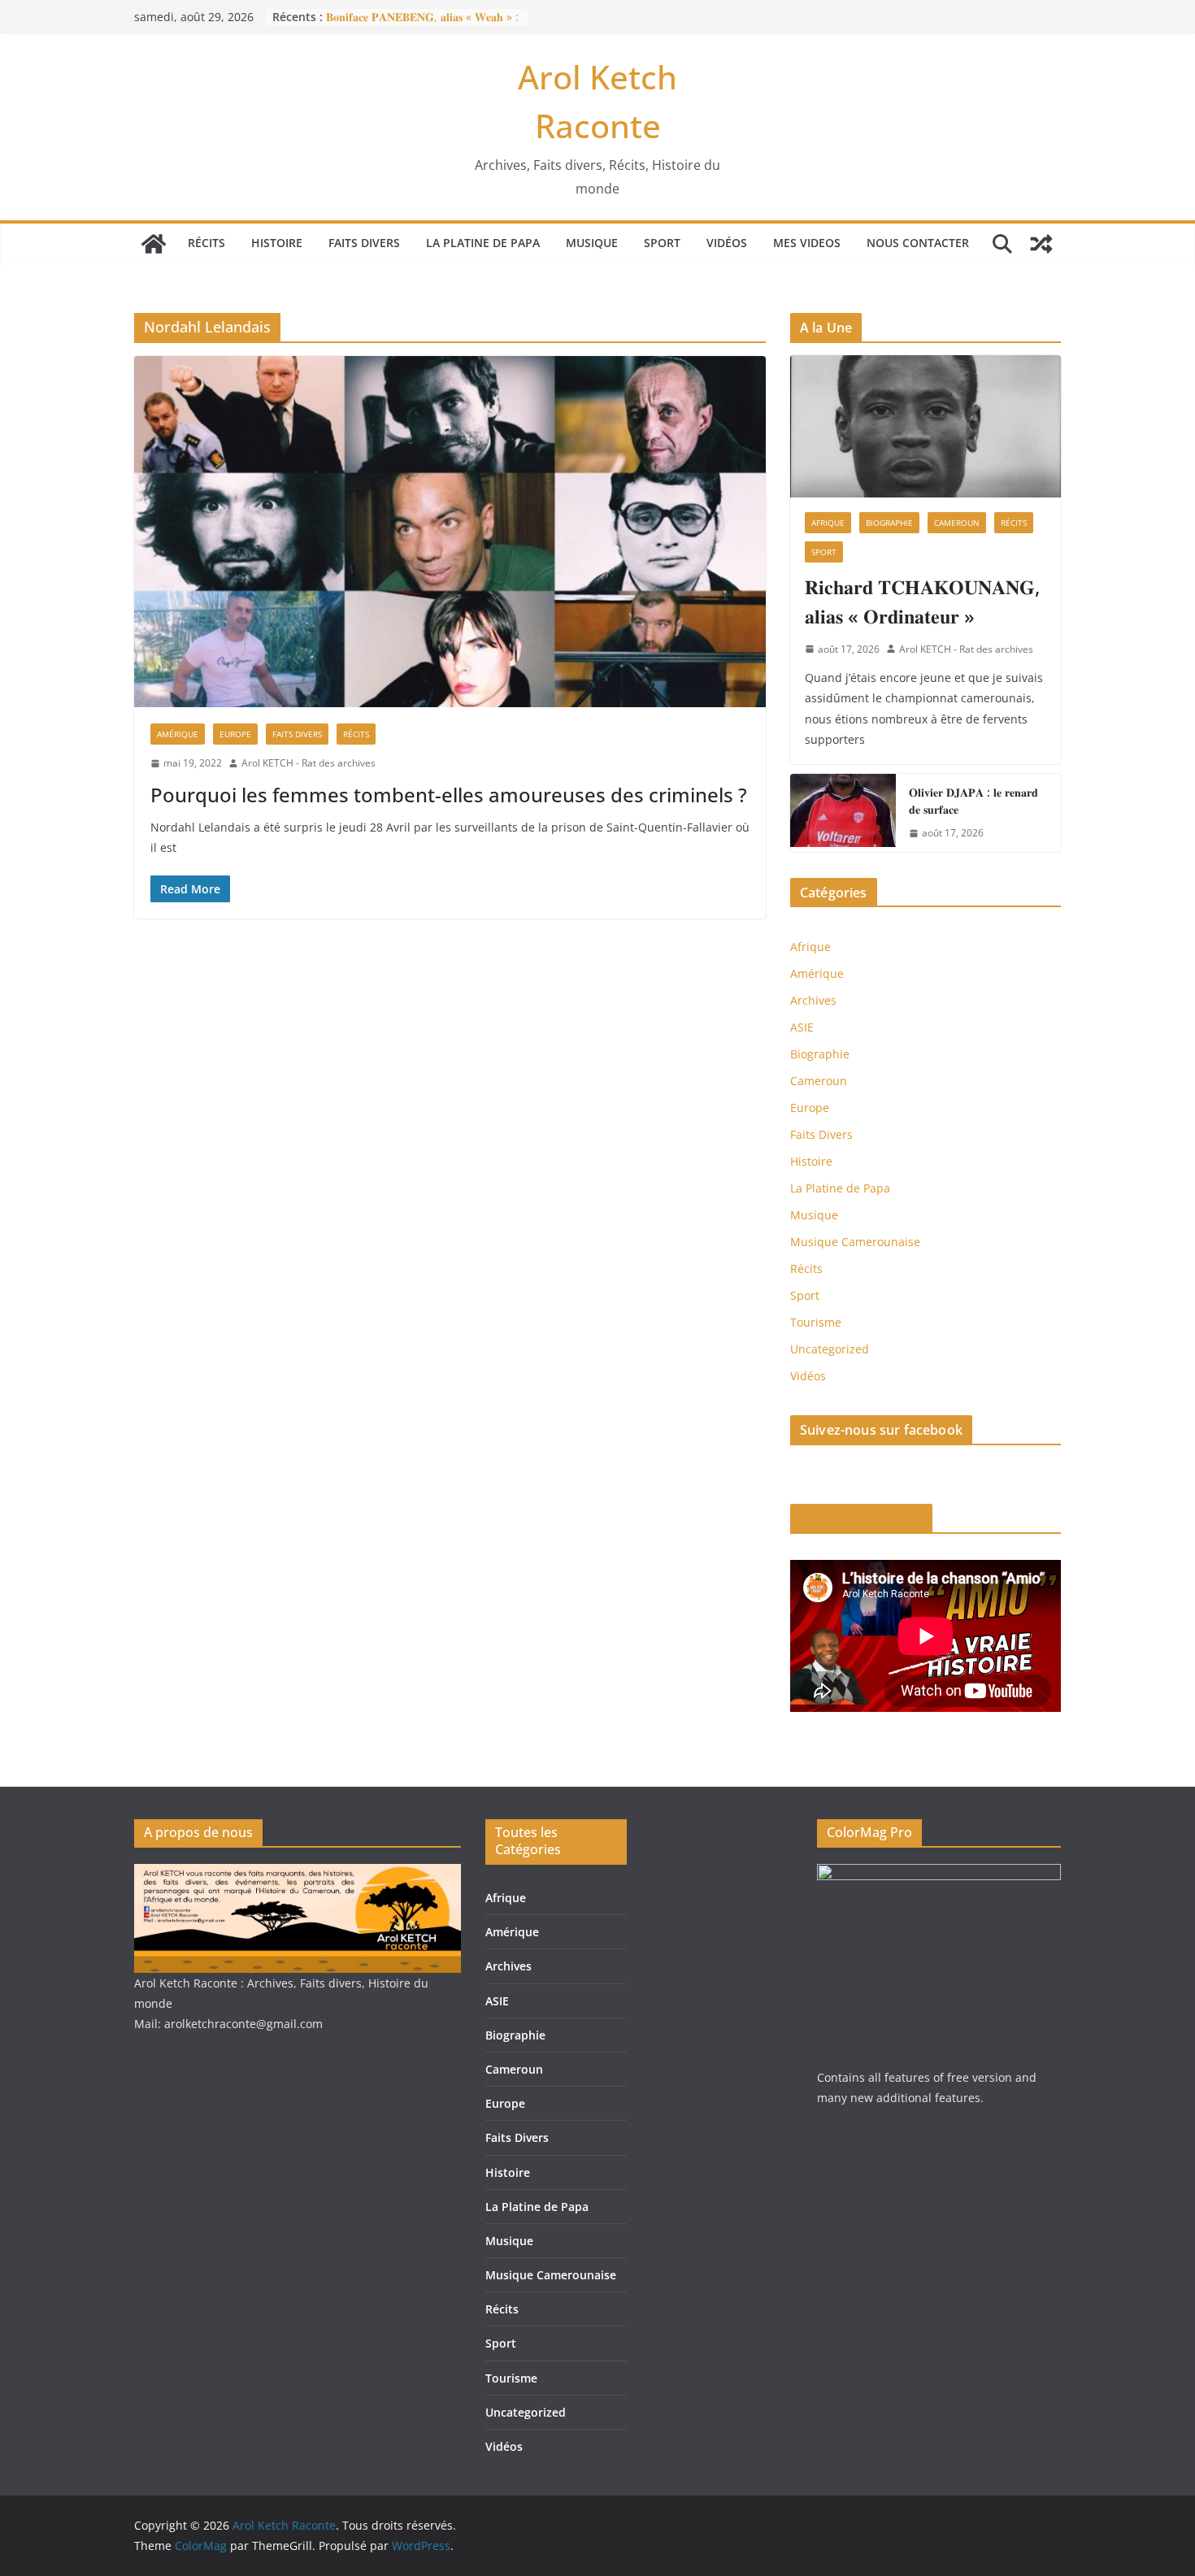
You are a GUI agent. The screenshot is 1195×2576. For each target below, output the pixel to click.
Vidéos (727, 243)
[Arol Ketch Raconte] (154, 244)
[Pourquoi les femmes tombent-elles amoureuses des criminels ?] (450, 532)
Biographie (889, 523)
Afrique (828, 523)
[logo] (298, 1874)
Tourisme (816, 1322)
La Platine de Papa (483, 243)
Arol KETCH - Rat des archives (309, 763)
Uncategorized (830, 1349)
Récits (206, 243)
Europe (235, 734)
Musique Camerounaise (855, 1242)
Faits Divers (364, 243)
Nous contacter (918, 243)
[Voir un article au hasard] (1041, 244)
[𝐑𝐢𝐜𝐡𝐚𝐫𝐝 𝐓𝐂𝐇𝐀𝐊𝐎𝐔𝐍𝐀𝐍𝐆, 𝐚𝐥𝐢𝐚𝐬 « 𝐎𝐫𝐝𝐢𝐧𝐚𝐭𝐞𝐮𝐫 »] (926, 426)
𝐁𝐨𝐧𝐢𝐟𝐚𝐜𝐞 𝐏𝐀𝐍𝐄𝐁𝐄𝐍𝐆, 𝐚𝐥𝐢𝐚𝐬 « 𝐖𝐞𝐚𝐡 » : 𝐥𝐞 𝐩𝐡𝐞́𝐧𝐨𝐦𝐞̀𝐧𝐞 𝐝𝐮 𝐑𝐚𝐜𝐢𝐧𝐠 (422, 25)
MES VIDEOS (807, 243)
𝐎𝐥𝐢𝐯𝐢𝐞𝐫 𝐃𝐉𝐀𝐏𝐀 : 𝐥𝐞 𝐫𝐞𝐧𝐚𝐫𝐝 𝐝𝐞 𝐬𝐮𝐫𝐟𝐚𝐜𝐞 (973, 801)
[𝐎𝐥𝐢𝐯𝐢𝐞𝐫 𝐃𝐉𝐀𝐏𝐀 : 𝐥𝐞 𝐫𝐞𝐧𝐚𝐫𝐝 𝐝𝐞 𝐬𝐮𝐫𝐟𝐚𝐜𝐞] (843, 813)
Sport (662, 243)
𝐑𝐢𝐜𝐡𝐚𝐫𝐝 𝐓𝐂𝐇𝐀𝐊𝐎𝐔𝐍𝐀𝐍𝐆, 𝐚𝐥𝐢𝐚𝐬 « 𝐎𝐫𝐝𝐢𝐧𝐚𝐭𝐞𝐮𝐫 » (922, 601)
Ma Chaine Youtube (861, 1518)
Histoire (277, 243)
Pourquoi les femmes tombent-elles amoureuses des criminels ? (449, 795)
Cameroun (957, 523)
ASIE (802, 1027)
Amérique (178, 734)
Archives (813, 1000)
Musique (592, 243)
